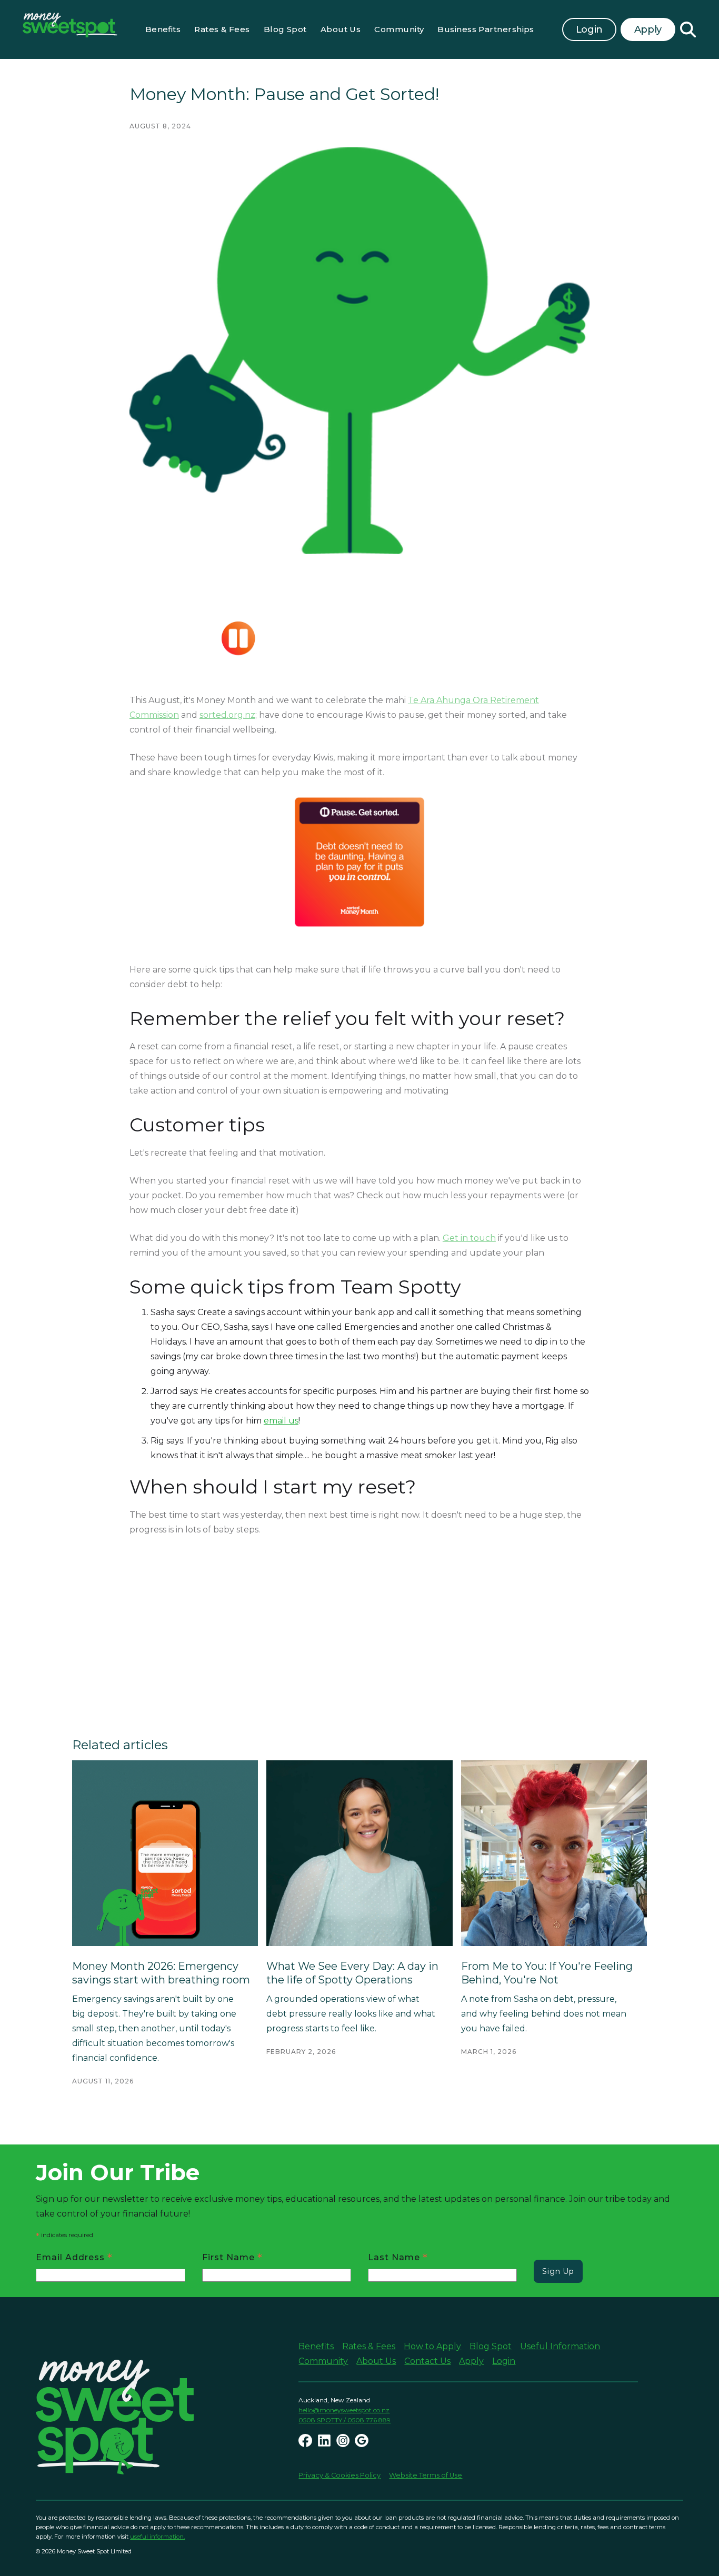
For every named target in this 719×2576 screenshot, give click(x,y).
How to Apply (432, 2346)
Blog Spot (285, 29)
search (688, 29)
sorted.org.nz (227, 715)
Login (589, 29)
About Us (341, 29)
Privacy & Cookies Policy (339, 2475)
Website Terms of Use (426, 2475)
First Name (232, 2257)
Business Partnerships (486, 29)
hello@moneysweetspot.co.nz (344, 2410)
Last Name (398, 2257)
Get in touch (469, 1238)
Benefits (163, 29)
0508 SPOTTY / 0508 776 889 (344, 2420)
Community (399, 29)
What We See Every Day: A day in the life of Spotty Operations (352, 1973)
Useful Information (560, 2346)
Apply (471, 2361)
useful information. (157, 2537)
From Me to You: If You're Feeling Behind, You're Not (547, 1973)
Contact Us (427, 2361)
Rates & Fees (222, 29)
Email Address (74, 2257)
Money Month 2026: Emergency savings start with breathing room (161, 1973)
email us (281, 1421)
